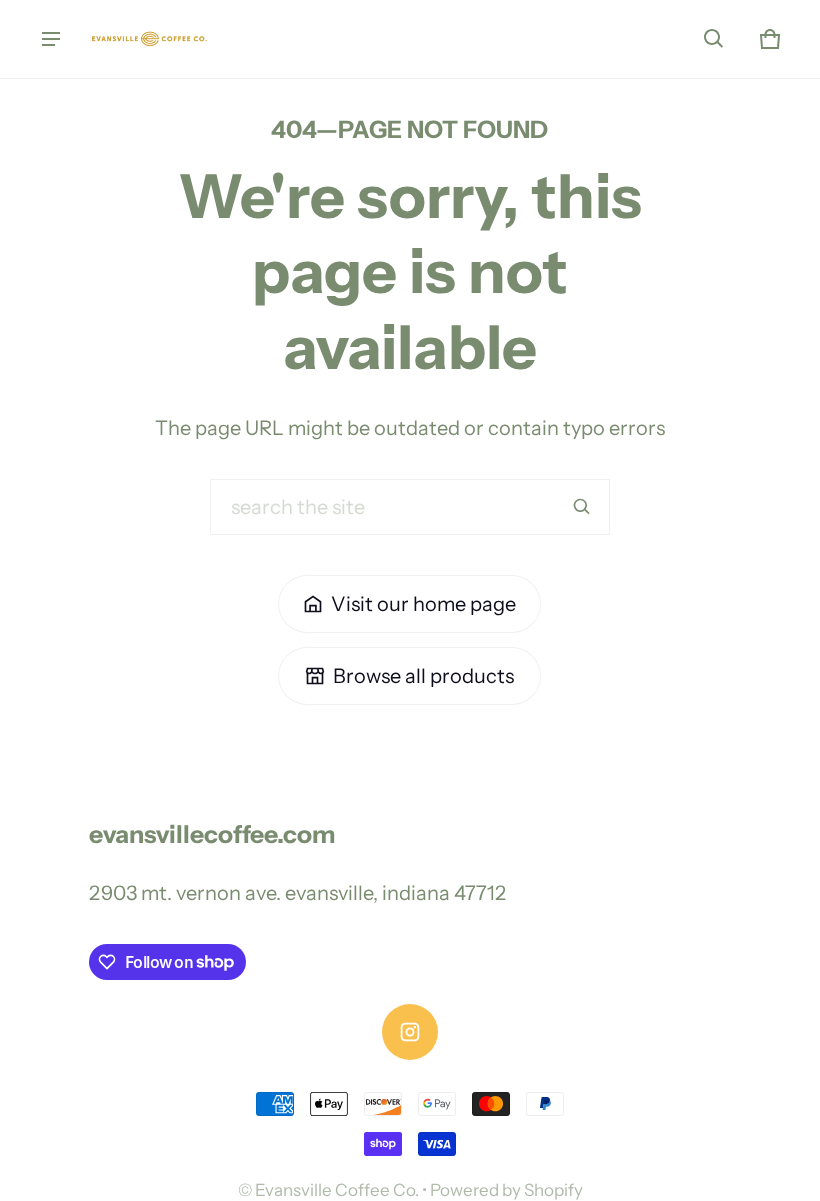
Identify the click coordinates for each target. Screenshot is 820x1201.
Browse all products (423, 676)
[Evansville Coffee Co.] (151, 39)
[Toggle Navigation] (51, 39)
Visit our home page (423, 604)
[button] (714, 39)
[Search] (582, 507)
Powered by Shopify (506, 1190)
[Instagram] (410, 1032)
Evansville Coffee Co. (337, 1190)
